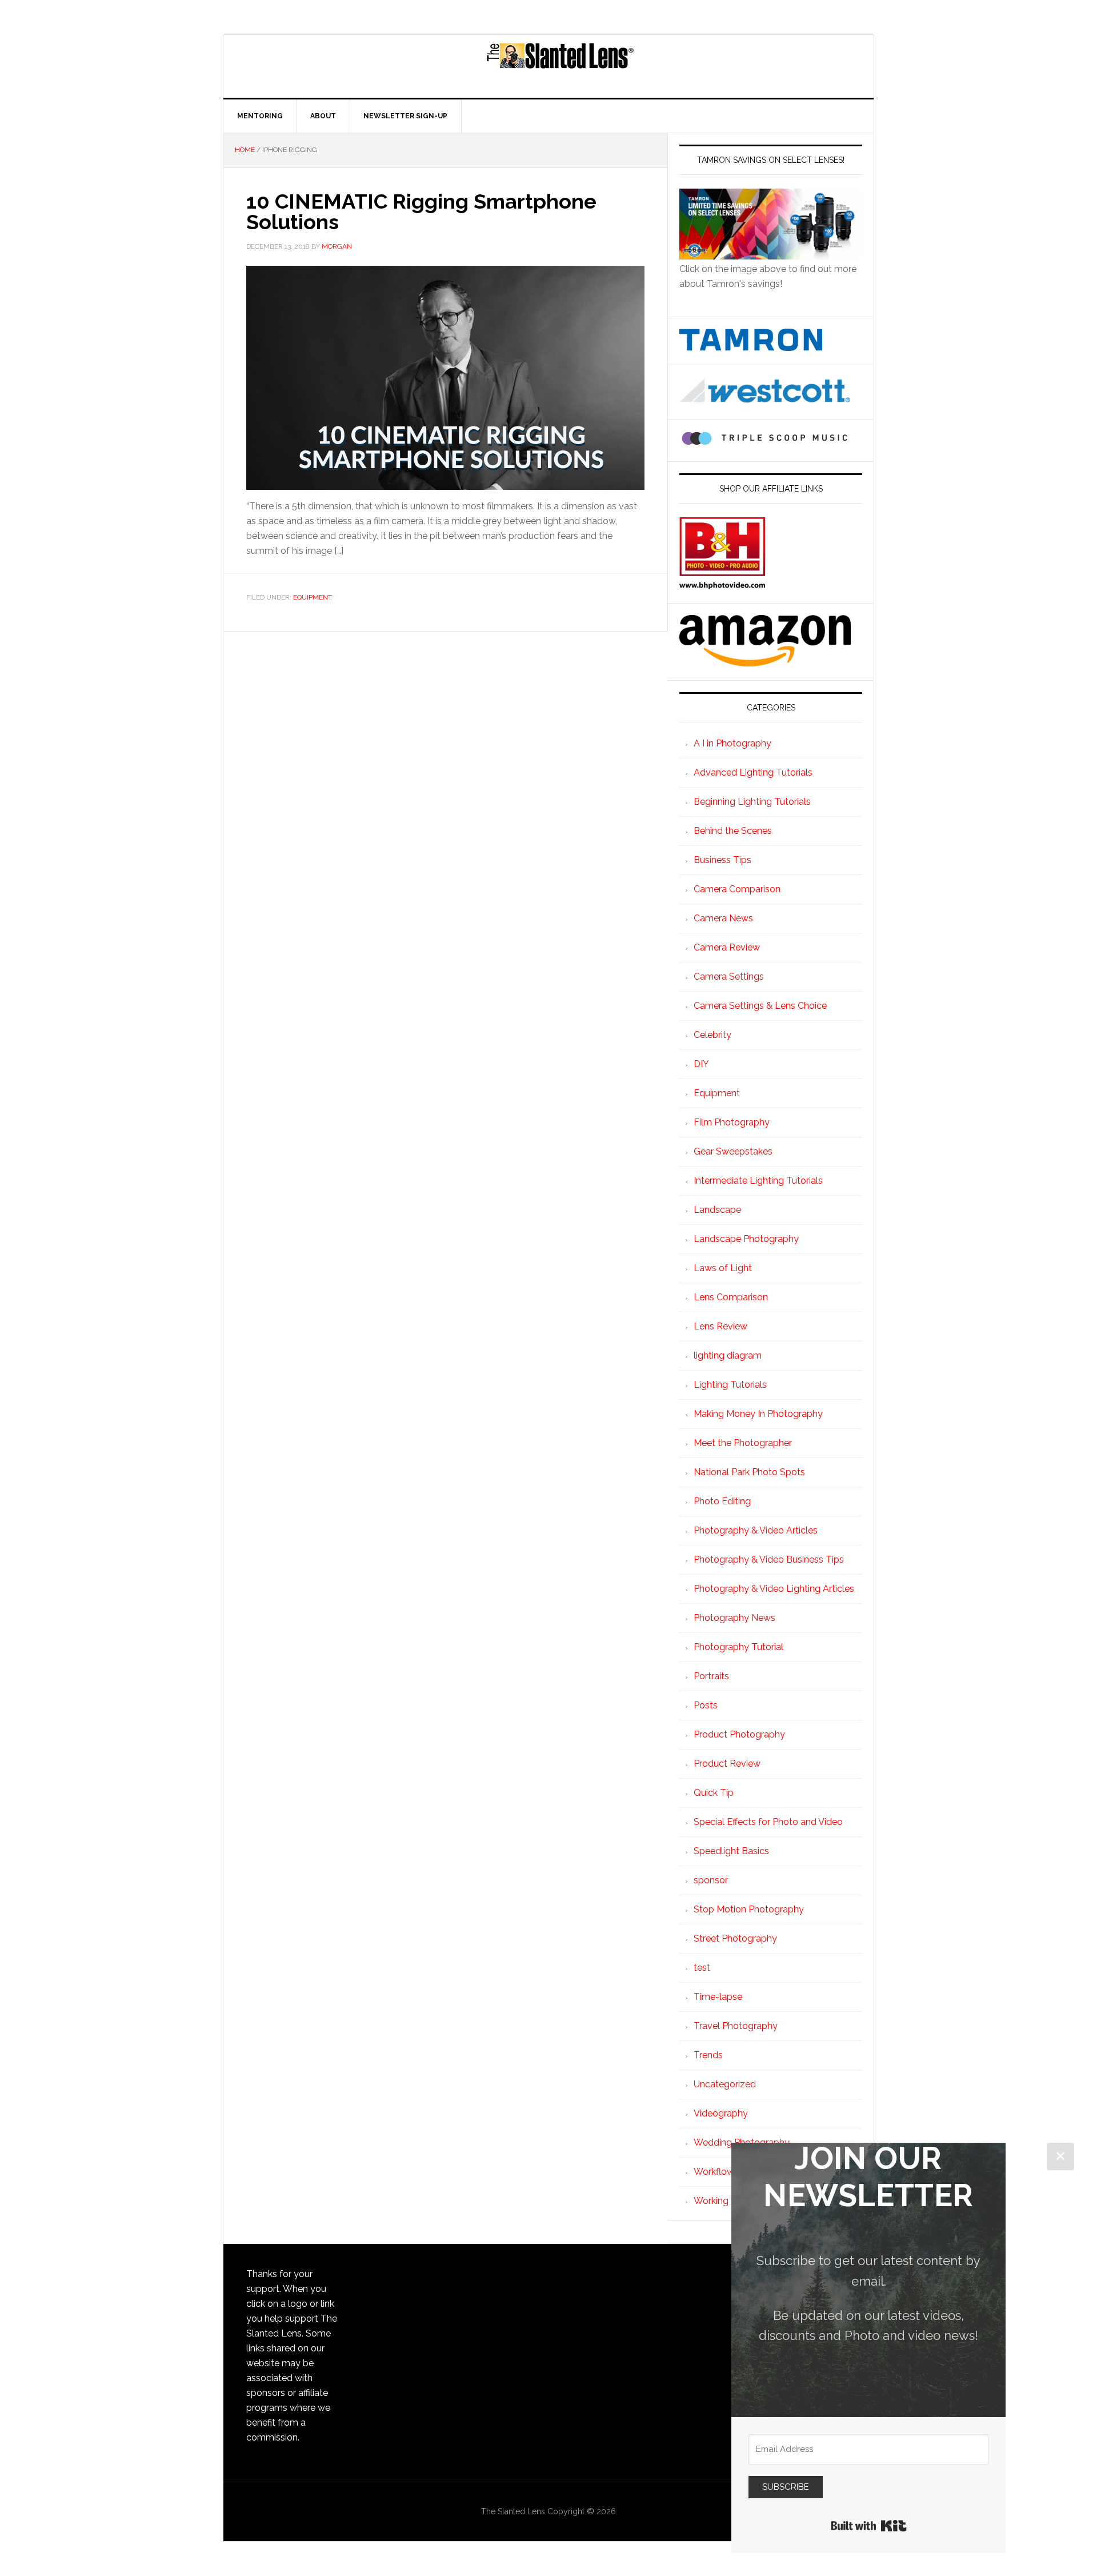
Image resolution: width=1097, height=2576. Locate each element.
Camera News (723, 918)
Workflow (714, 2172)
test (702, 1968)
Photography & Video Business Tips (769, 1559)
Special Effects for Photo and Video (768, 1822)
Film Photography (732, 1122)
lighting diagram (728, 1355)
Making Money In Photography (758, 1414)
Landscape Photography (746, 1239)
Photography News (734, 1618)
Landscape (717, 1210)
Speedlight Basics (731, 1851)
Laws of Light (723, 1268)
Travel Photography (736, 2026)
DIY (701, 1064)
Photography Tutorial (738, 1647)
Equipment (313, 597)
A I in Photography (732, 743)
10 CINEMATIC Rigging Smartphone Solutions (421, 211)
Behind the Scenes (733, 831)
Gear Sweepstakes (733, 1151)
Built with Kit (869, 2526)
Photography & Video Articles (756, 1530)
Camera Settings (729, 977)
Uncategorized (725, 2084)
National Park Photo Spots (749, 1472)
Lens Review (720, 1326)
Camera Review (727, 947)
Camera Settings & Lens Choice (760, 1006)
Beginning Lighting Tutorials (752, 802)
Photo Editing (722, 1501)
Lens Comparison (731, 1297)
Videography (721, 2113)
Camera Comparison (737, 889)
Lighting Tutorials (730, 1385)
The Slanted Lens (560, 66)
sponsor (711, 1880)
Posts (706, 1705)
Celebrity (712, 1035)
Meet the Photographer (743, 1443)
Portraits (711, 1676)
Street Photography (735, 1938)
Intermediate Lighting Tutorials (758, 1181)
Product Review (727, 1764)
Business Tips (722, 860)
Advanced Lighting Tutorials (753, 772)
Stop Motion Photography (749, 1909)
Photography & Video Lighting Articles (774, 1589)
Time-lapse (718, 1997)
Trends (708, 2055)
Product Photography (739, 1734)
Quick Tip (714, 1793)
